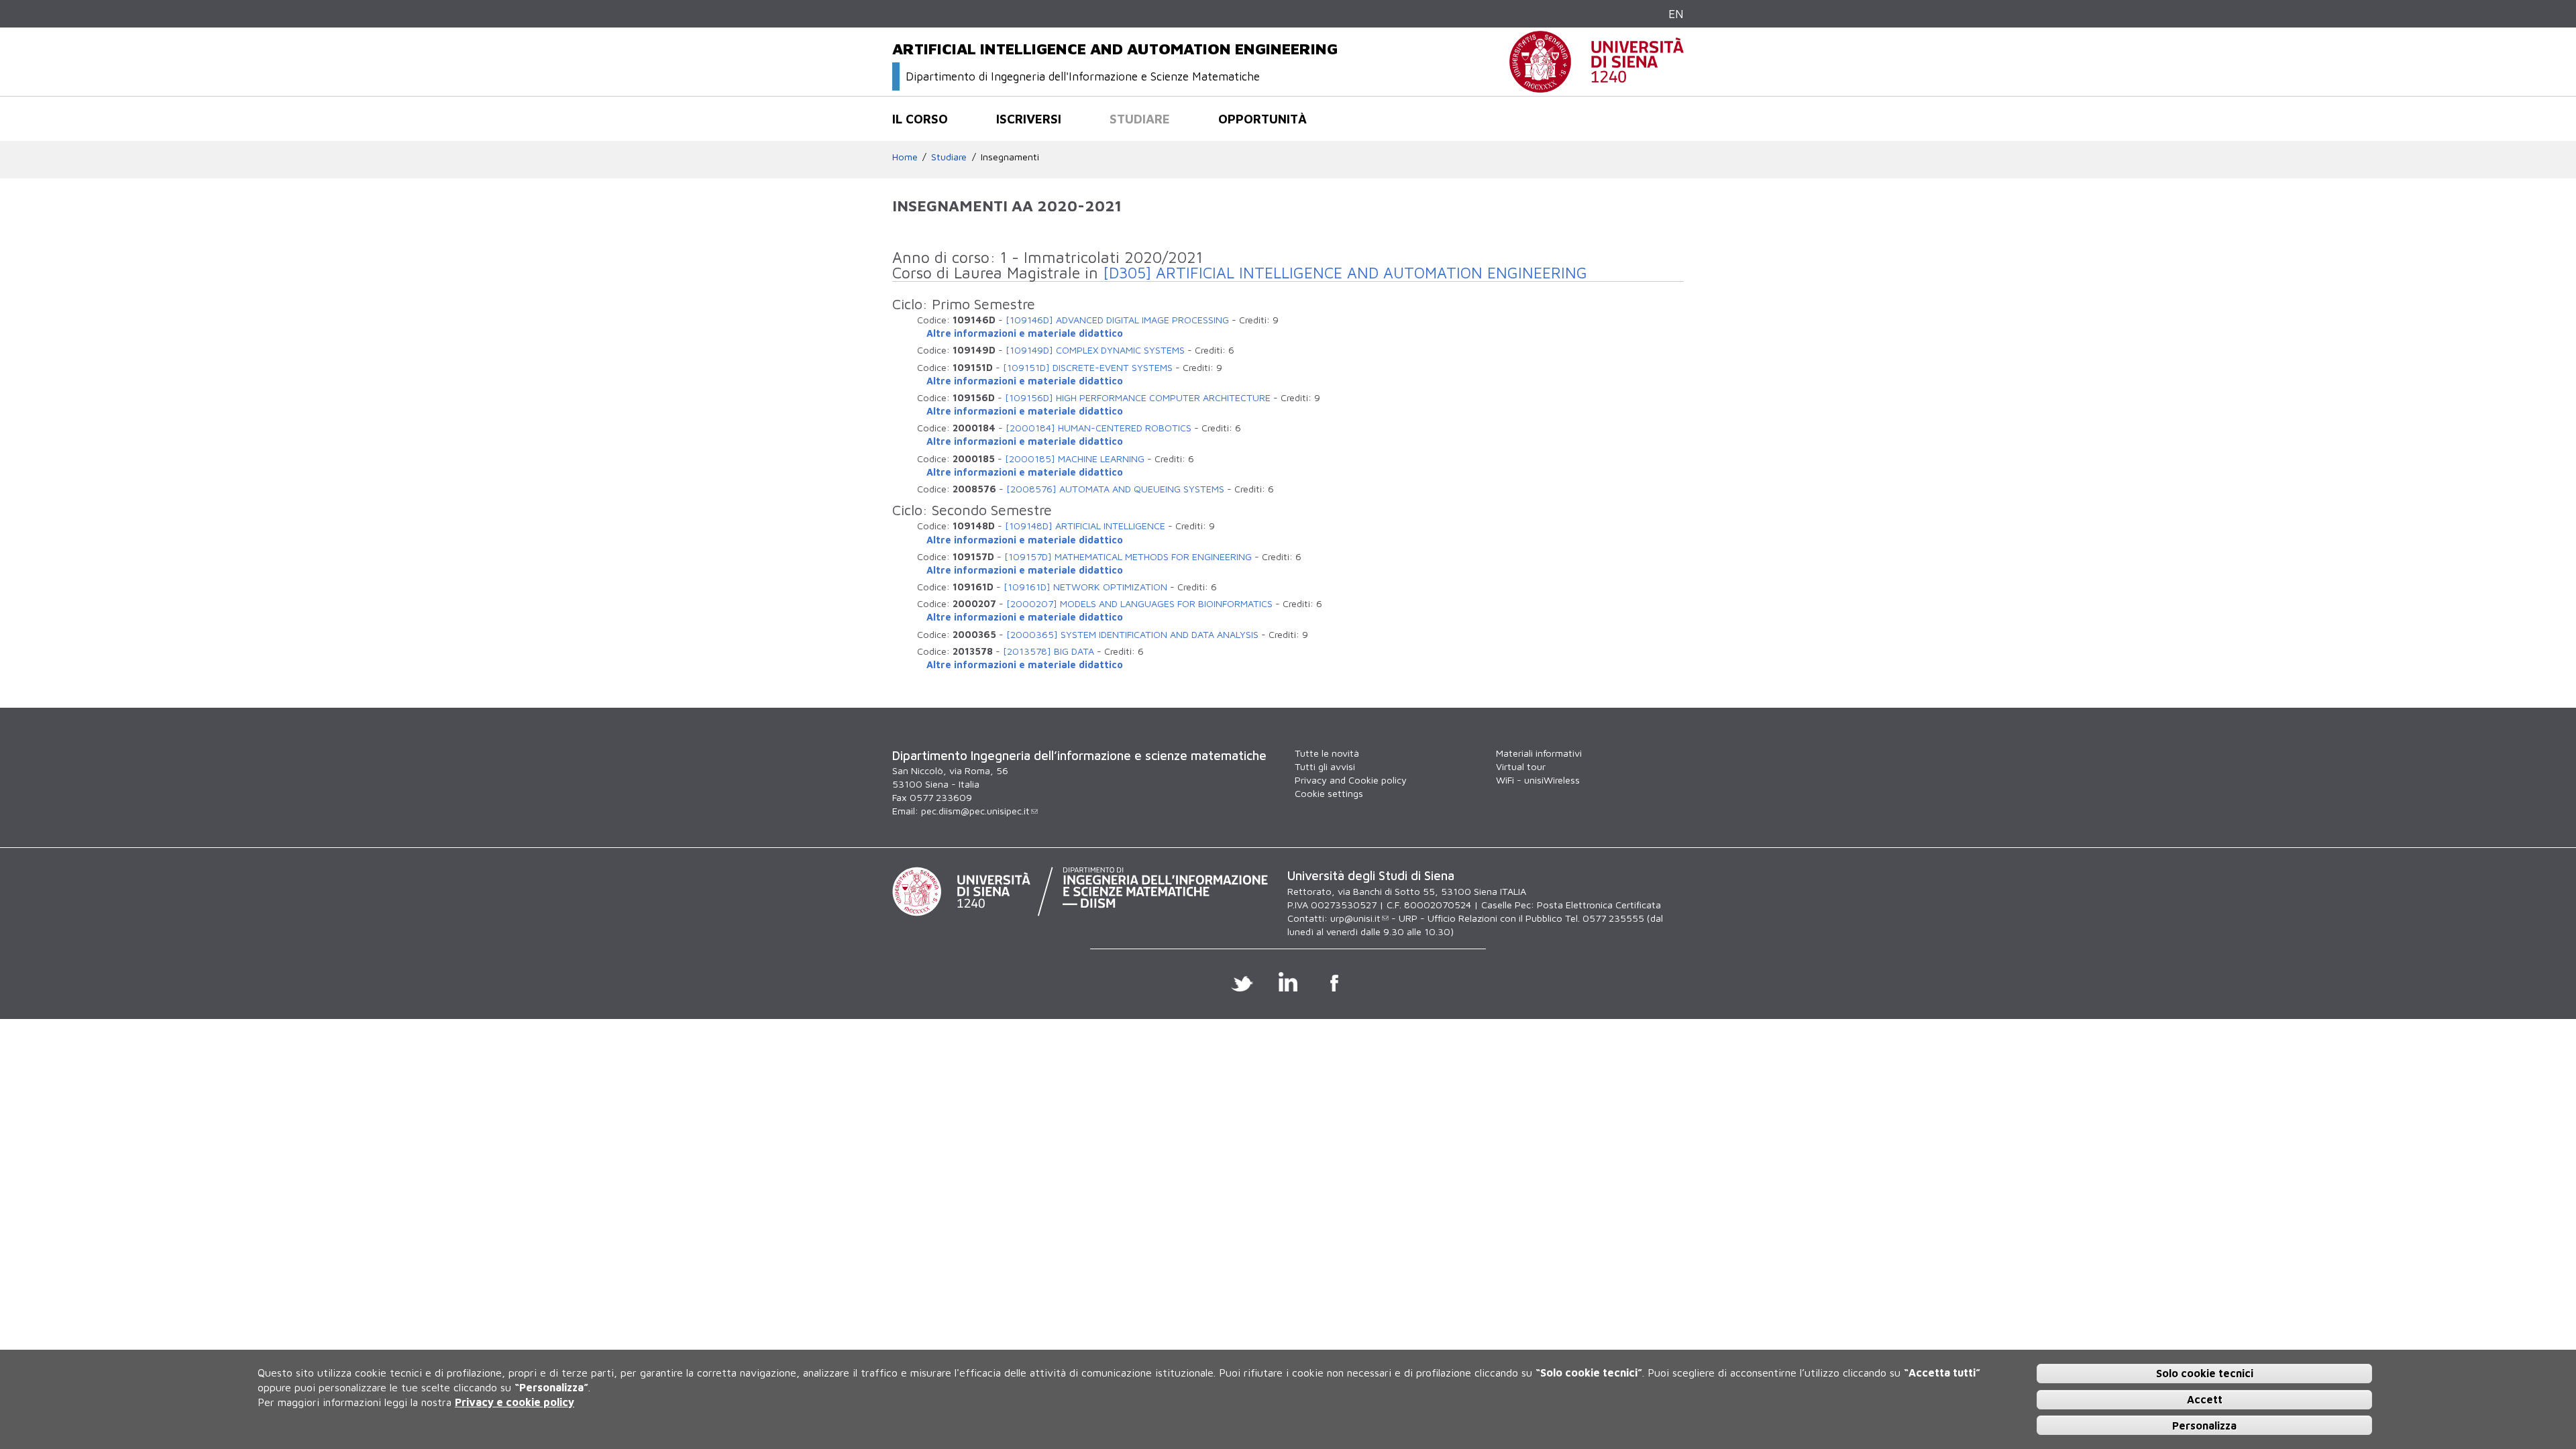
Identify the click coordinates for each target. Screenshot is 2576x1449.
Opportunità (1263, 119)
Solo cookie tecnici (2205, 1373)
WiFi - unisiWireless (1538, 780)
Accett (2205, 1399)
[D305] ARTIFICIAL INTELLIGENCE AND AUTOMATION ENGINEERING (1345, 273)
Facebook (1335, 981)
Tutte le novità (1327, 753)
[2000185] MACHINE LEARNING (1075, 459)
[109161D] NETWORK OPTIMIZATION (1085, 587)
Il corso (920, 119)
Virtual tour (1521, 766)
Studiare (1140, 119)
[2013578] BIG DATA (1049, 651)
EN (1676, 14)
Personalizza (2204, 1425)
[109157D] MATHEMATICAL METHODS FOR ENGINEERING (1128, 556)
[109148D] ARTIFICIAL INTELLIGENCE (1085, 526)
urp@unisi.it (1355, 918)
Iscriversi (1029, 119)
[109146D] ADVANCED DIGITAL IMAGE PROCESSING (1117, 320)
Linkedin (1288, 981)
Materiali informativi (1539, 753)
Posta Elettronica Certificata (1599, 905)
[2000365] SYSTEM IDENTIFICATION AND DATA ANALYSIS (1132, 634)
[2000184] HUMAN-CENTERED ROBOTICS (1098, 428)
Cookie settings (1329, 793)
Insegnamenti (1010, 157)
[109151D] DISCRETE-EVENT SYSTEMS (1088, 367)
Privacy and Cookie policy (1351, 780)
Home (905, 157)
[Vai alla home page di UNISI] (1597, 86)
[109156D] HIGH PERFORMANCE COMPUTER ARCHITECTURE (1138, 397)
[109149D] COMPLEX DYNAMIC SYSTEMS (1095, 350)
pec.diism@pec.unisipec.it (975, 811)
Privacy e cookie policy (515, 1402)
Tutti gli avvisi (1325, 766)
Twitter (1242, 981)
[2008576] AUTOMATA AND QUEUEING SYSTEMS (1115, 489)
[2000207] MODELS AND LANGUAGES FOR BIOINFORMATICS (1139, 603)
